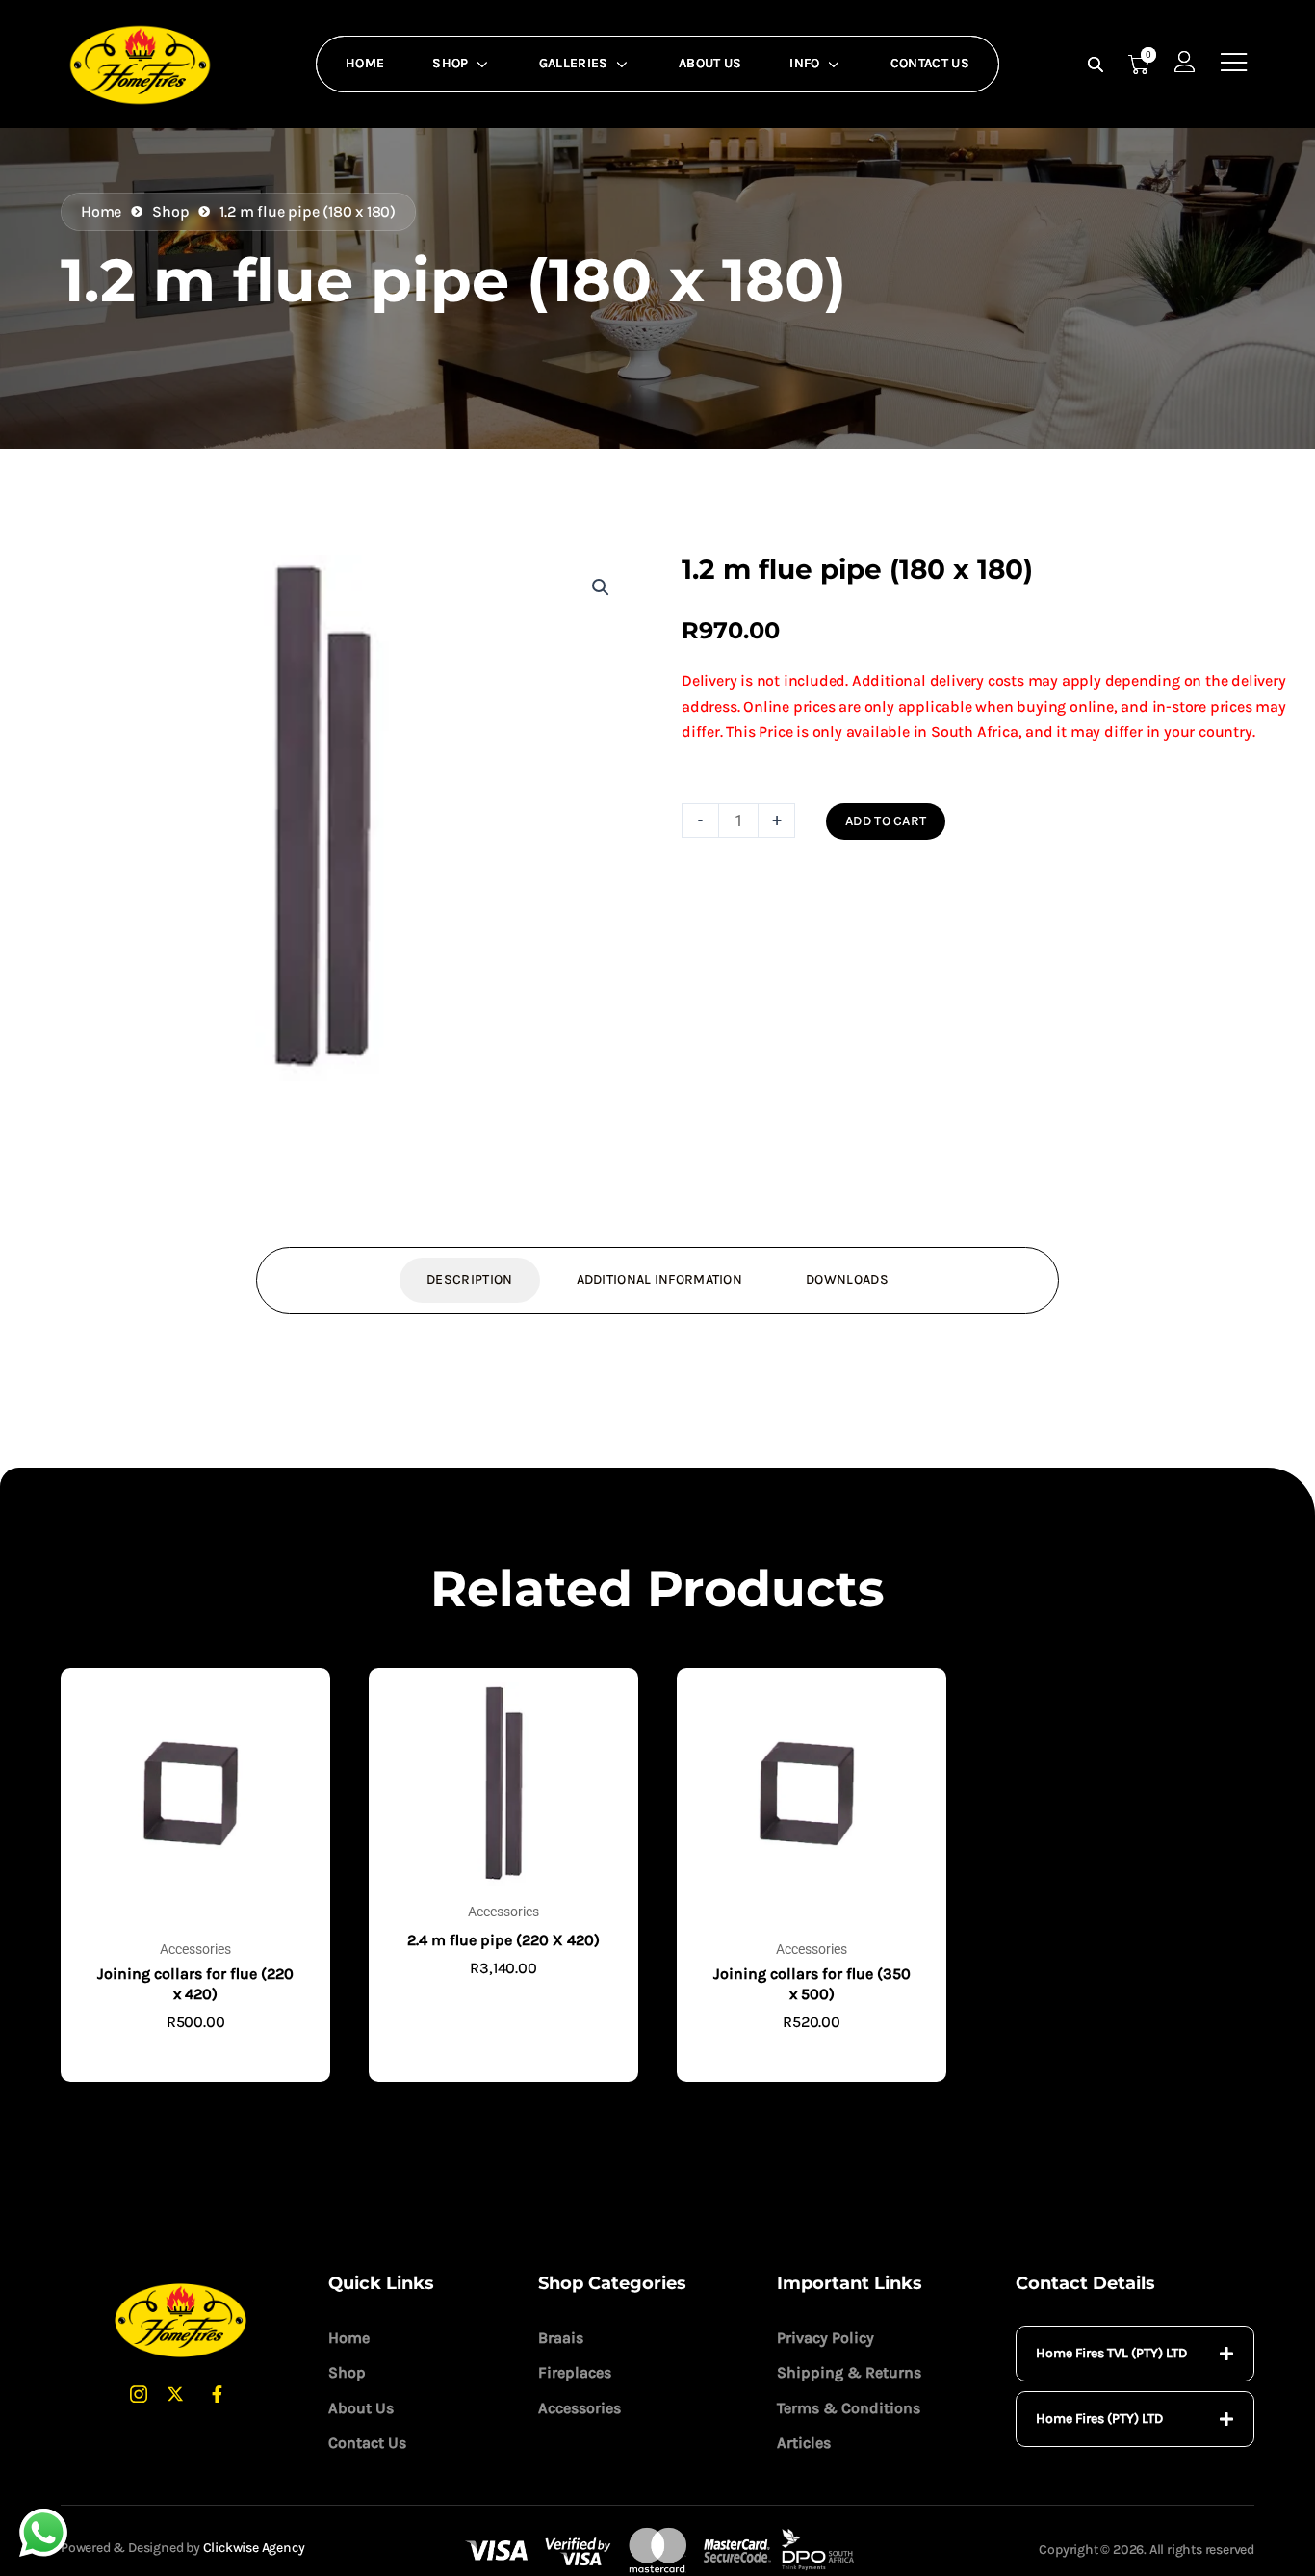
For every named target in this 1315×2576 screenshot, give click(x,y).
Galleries (574, 63)
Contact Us (930, 63)
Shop (450, 63)
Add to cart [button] (195, 2054)
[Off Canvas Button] (1234, 63)
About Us (710, 63)
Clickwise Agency (254, 2548)
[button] (601, 587)
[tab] (1135, 2354)
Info (804, 63)
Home (365, 63)
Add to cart (886, 821)
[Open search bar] (1097, 65)
